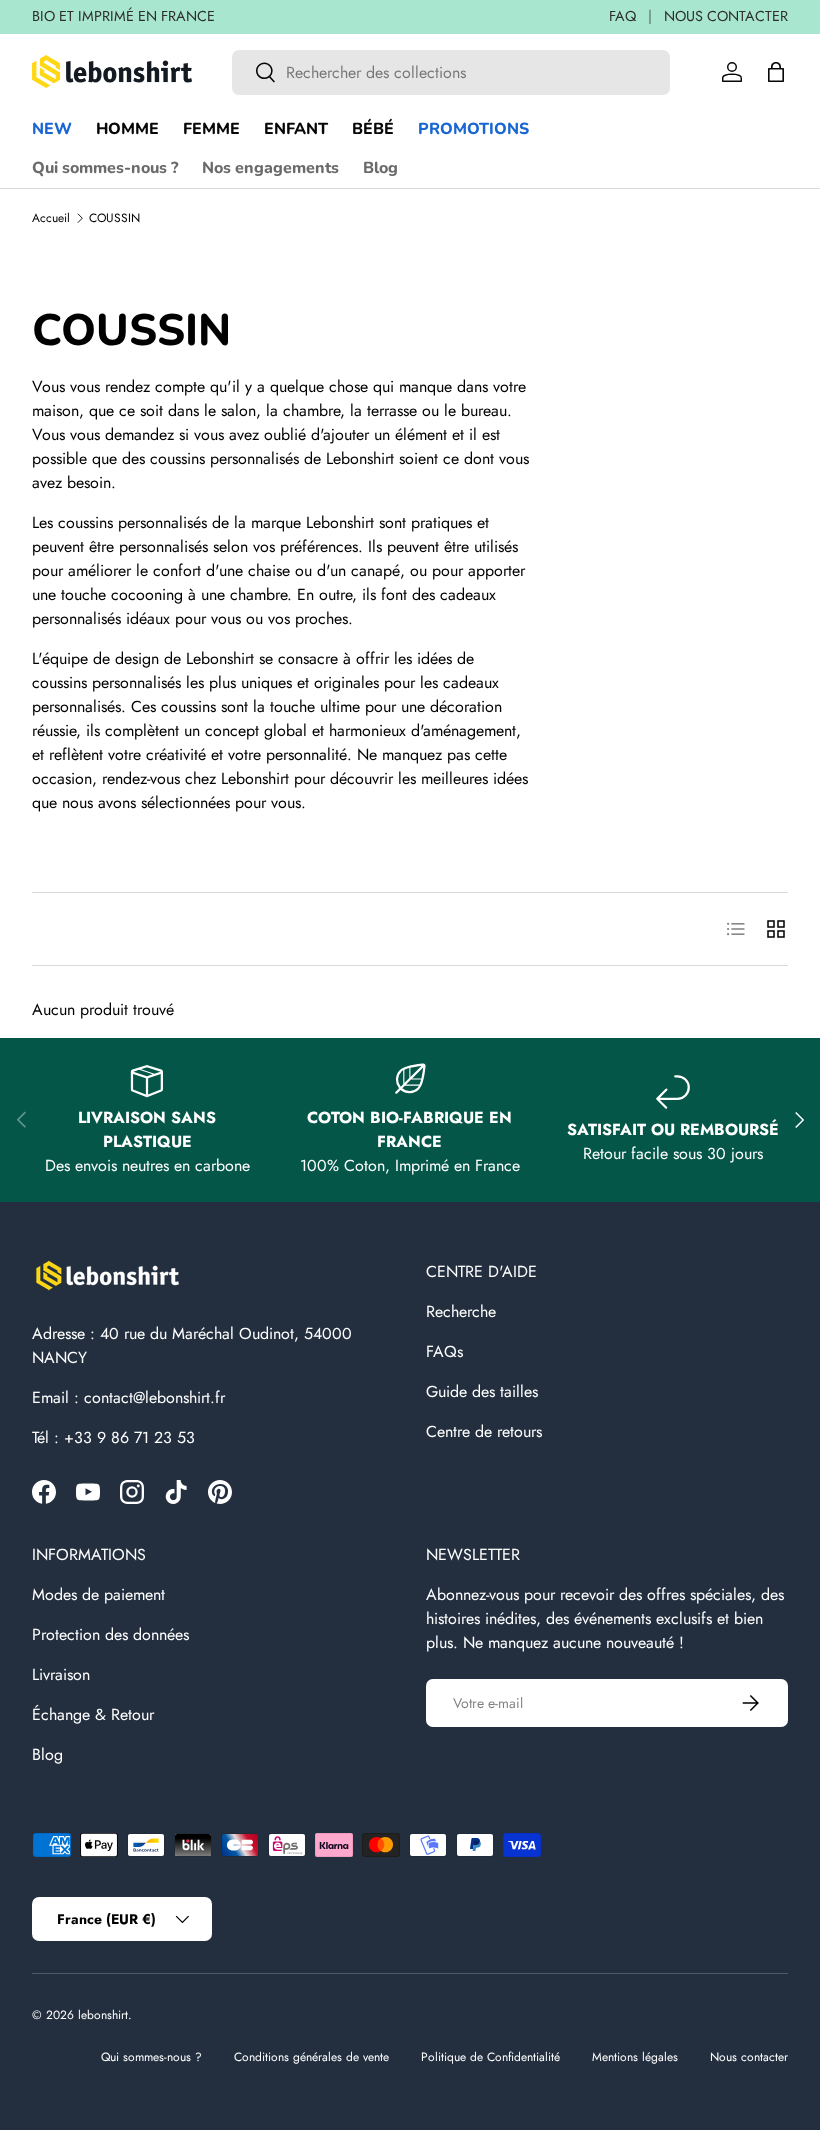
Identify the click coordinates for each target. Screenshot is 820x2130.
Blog (380, 168)
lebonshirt (103, 2015)
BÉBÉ (373, 129)
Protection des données (110, 1634)
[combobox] (451, 72)
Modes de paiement (98, 1594)
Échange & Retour (93, 1714)
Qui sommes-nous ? (105, 168)
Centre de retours (484, 1431)
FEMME (211, 129)
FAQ (622, 16)
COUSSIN (114, 218)
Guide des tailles (482, 1391)
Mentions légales (635, 2057)
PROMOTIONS (473, 129)
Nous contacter (749, 2057)
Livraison (61, 1674)
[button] (776, 72)
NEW (52, 129)
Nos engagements (270, 168)
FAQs (444, 1351)
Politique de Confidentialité (490, 2057)
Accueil (51, 218)
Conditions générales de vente (311, 2057)
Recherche (461, 1311)
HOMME (127, 129)
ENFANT (296, 129)
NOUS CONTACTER (726, 16)
